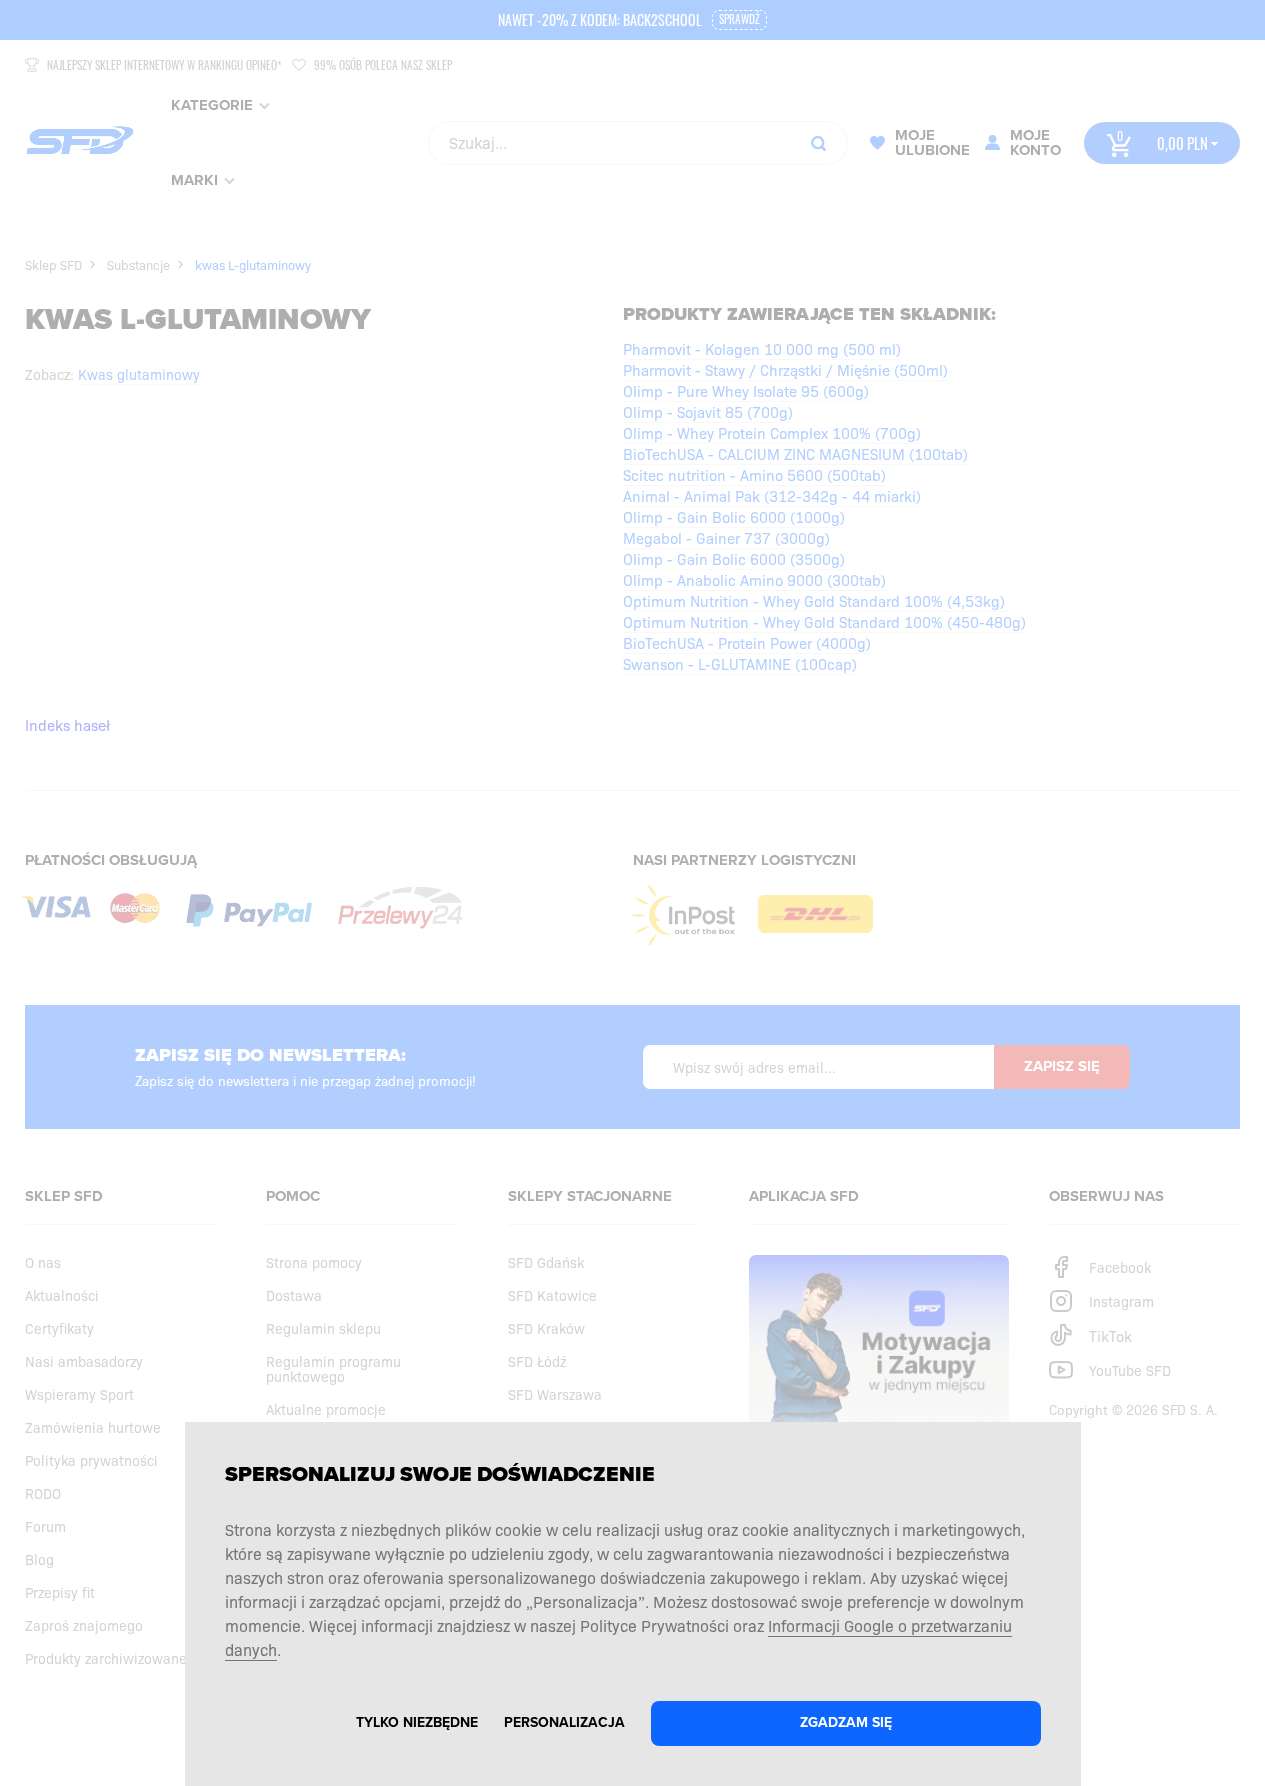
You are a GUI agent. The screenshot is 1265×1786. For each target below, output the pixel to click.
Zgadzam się (846, 1722)
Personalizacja (564, 1722)
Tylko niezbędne (417, 1722)
